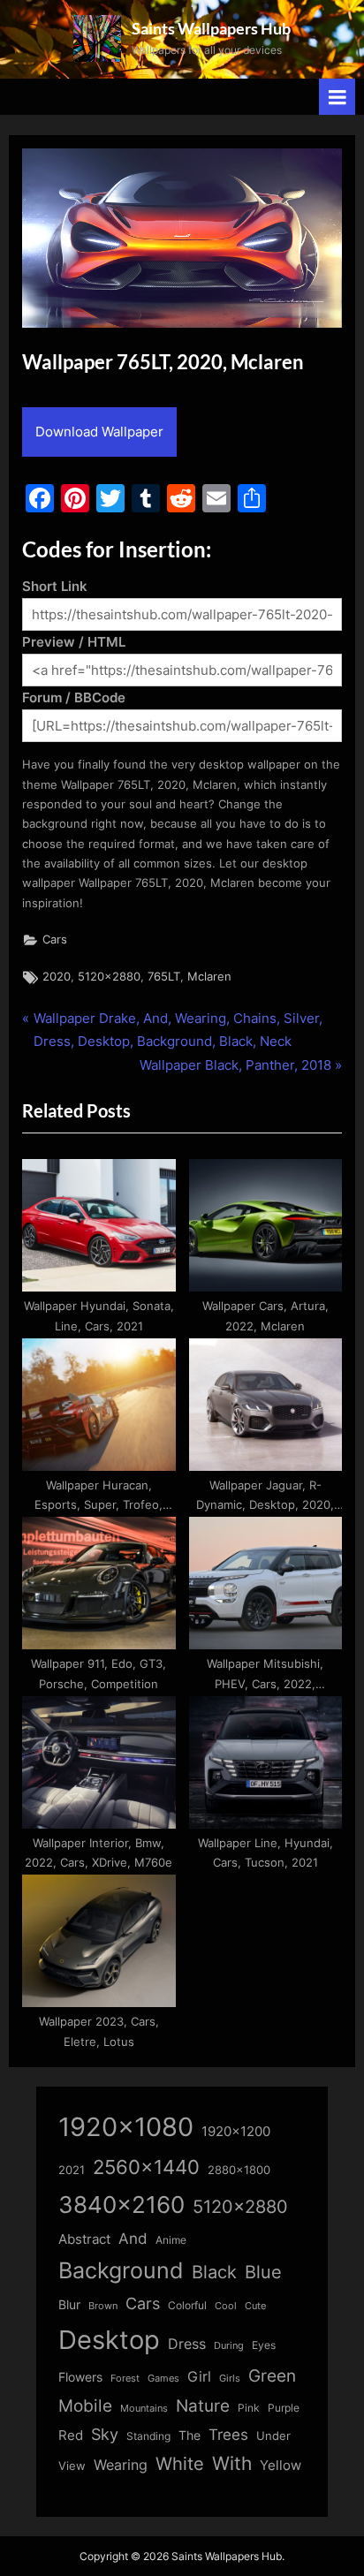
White (180, 2463)
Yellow (281, 2466)
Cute (255, 2306)
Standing (148, 2436)
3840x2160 (121, 2205)
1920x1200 (236, 2132)
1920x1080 (126, 2127)
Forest (125, 2378)
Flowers (80, 2377)
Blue (263, 2272)
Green (272, 2376)
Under (273, 2436)
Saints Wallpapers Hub (211, 28)
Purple (284, 2408)
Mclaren (209, 977)
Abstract (84, 2239)
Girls (230, 2378)
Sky (105, 2434)
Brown (103, 2306)
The (190, 2435)
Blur (69, 2305)
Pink (249, 2408)
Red (71, 2435)
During (229, 2345)
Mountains (144, 2409)
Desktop (109, 2340)
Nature (203, 2406)
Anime (171, 2240)
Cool (226, 2306)
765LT (164, 977)
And (133, 2238)
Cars (55, 939)
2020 (57, 977)
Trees (228, 2435)
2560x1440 (146, 2167)
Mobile (85, 2406)
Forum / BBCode (74, 697)
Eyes (264, 2345)
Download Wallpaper (99, 432)
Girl (199, 2377)
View (72, 2466)
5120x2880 (109, 977)
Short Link (55, 586)
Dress (187, 2344)
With (232, 2463)
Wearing (121, 2465)
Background (121, 2270)
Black (214, 2272)
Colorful (187, 2305)
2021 (72, 2170)
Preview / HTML (74, 642)
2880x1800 (239, 2170)
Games (163, 2379)
